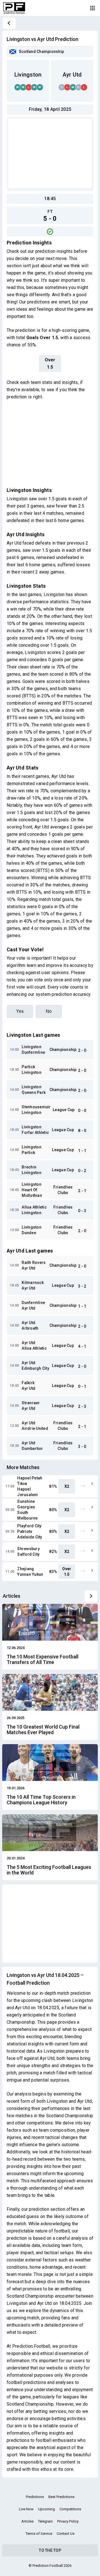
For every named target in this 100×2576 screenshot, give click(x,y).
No (49, 1011)
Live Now (26, 2509)
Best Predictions (61, 2497)
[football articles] (91, 1596)
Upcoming (47, 2509)
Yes (20, 1011)
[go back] (9, 23)
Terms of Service (39, 2534)
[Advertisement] (50, 153)
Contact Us (66, 2534)
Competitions (70, 2509)
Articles (27, 2521)
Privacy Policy (68, 2521)
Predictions (35, 2497)
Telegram (45, 2521)
